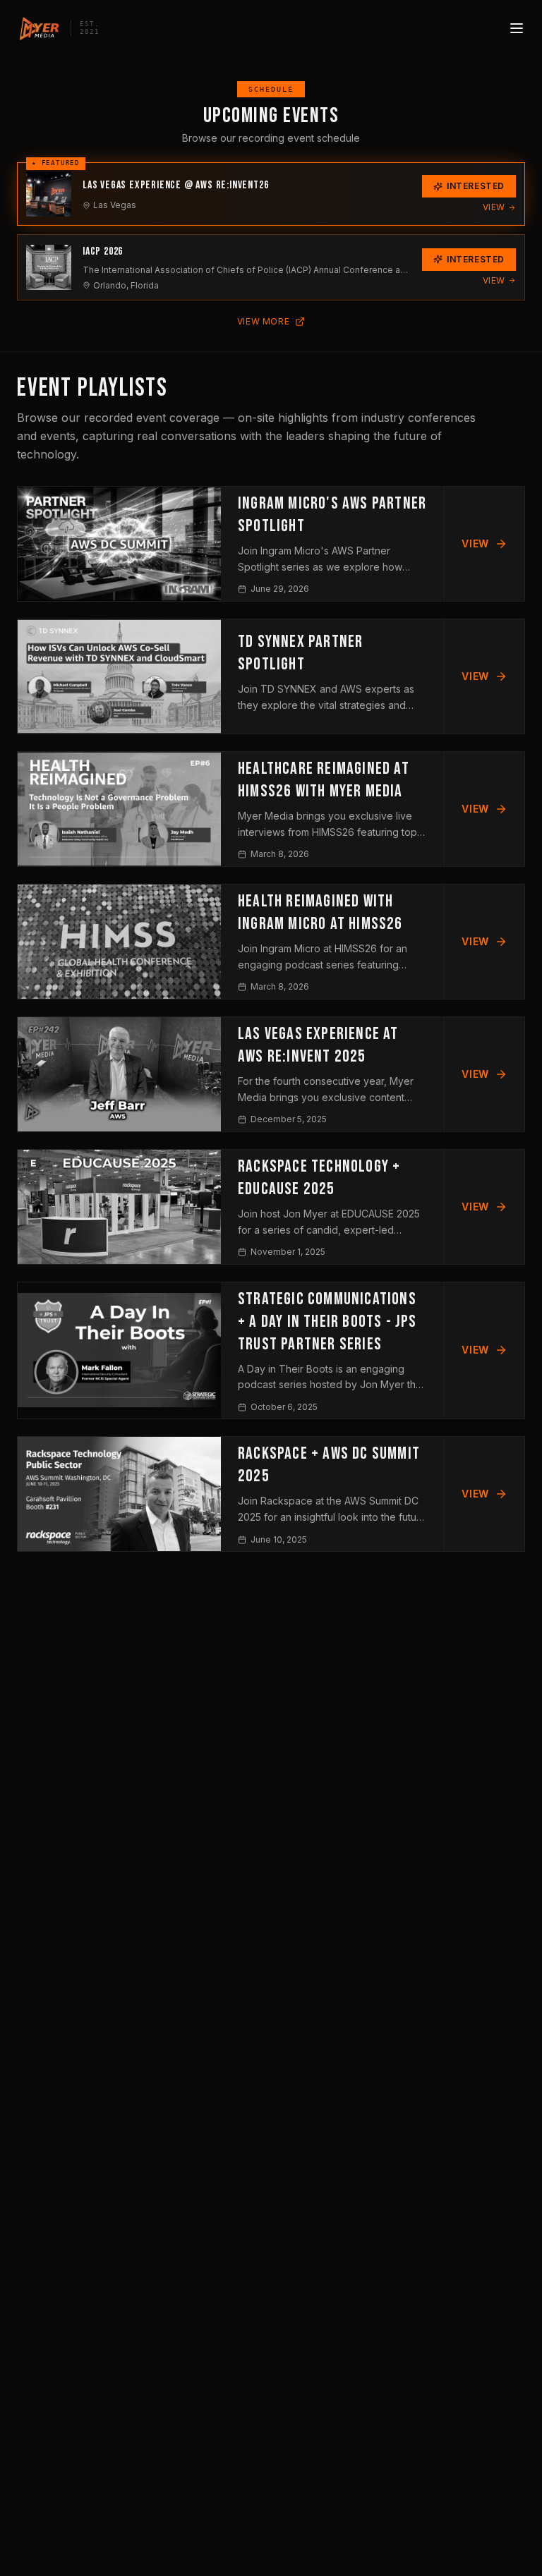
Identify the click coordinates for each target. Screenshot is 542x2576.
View (494, 207)
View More (263, 321)
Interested (476, 186)
